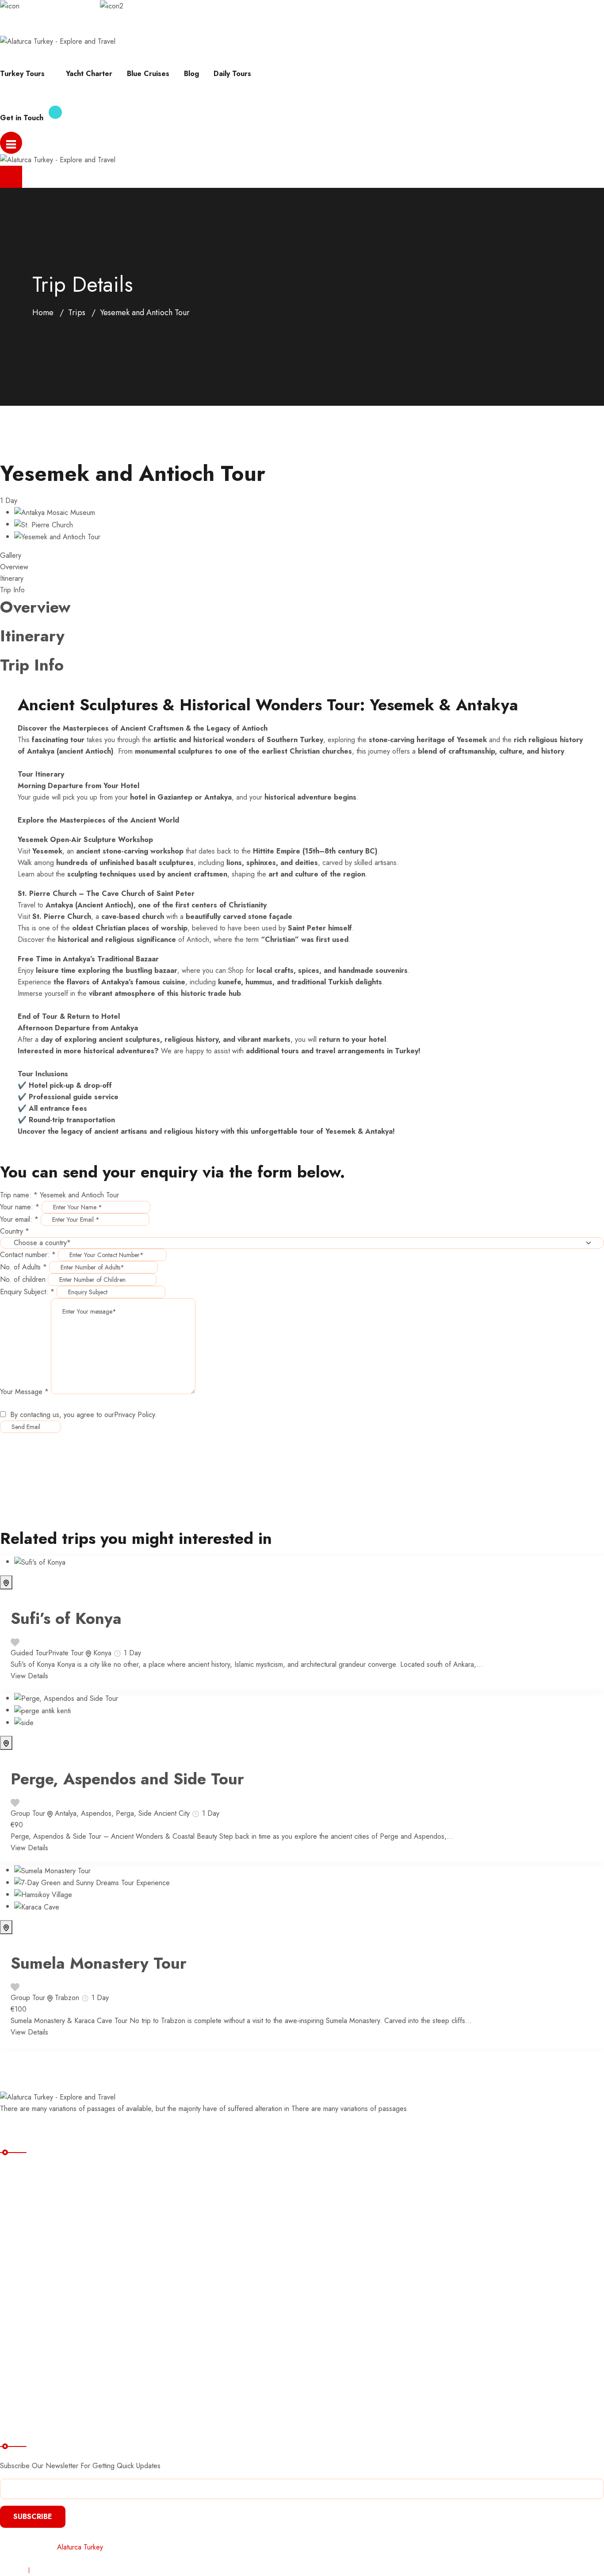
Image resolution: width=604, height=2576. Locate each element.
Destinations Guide (38, 2317)
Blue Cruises (148, 74)
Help (7, 29)
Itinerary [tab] (12, 578)
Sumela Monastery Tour (99, 1963)
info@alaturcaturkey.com (57, 6)
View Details (29, 1676)
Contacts (21, 2403)
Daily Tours (232, 74)
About (160, 29)
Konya (102, 1653)
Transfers (22, 2281)
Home (43, 312)
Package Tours (31, 2208)
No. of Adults (23, 1267)
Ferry (15, 2299)
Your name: (20, 1207)
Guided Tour (29, 1653)
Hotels (17, 2335)
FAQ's (17, 2384)
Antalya (66, 1813)
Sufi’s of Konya (66, 1618)
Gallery (11, 555)
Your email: (19, 1219)
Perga (125, 1813)
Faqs (85, 29)
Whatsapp (46, 29)
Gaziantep (175, 797)
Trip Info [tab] (12, 590)
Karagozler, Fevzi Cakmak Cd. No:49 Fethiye (193, 6)
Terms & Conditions (63, 2570)
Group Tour (28, 1813)
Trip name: (19, 1195)
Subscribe (33, 2517)
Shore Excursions (35, 2262)
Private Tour (66, 1653)
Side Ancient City (164, 1813)
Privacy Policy (134, 1415)
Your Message (24, 1392)
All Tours (21, 2190)
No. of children (23, 1279)
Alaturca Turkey (80, 2547)
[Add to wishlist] (15, 1641)
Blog (191, 74)
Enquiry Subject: (27, 1292)
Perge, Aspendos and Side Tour (127, 1779)
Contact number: (28, 1255)
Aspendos (96, 1813)
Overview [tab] (14, 567)
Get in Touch (22, 118)
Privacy (11, 2570)
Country (15, 1231)
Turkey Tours (22, 74)
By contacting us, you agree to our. (84, 1415)
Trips (77, 312)
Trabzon (67, 1998)
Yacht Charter (89, 74)
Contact (121, 29)
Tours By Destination (41, 2226)
